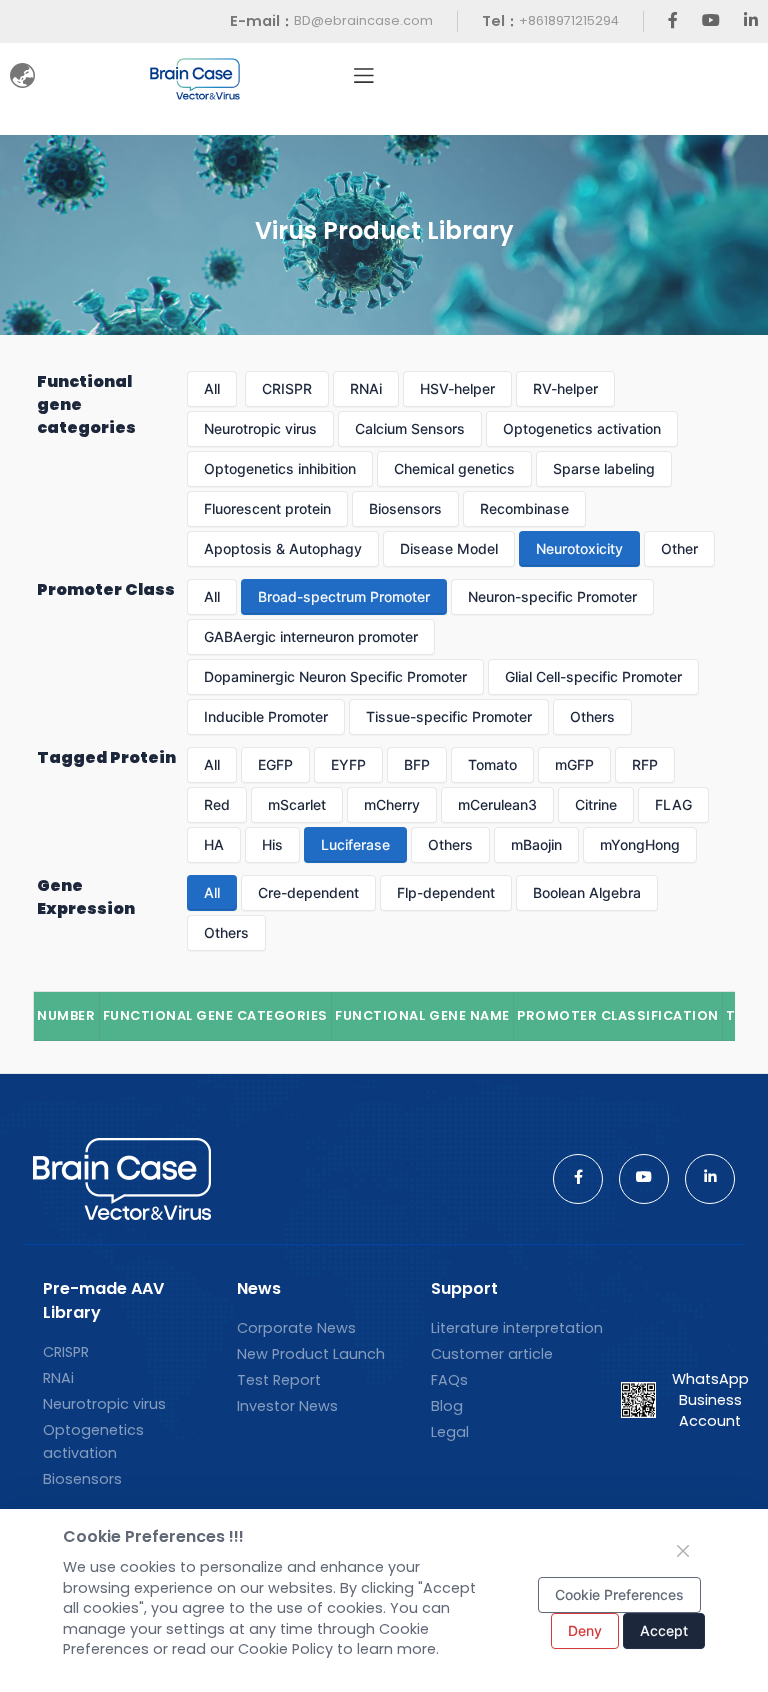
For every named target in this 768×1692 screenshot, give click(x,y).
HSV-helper (457, 388)
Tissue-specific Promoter (449, 716)
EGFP (275, 764)
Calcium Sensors (410, 428)
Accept (664, 1630)
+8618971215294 (569, 20)
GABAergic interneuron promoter (311, 636)
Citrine (596, 804)
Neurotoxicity (579, 548)
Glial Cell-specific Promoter (593, 676)
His (272, 844)
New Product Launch (311, 1354)
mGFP (574, 764)
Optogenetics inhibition (280, 468)
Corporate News (296, 1328)
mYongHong (640, 844)
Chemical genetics (454, 468)
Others (592, 716)
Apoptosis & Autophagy (283, 548)
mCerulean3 (497, 804)
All (212, 388)
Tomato (492, 764)
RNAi (366, 388)
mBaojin (536, 844)
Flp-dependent (446, 892)
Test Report (279, 1380)
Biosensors (405, 508)
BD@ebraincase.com (363, 20)
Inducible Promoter (266, 716)
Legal (450, 1432)
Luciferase (355, 844)
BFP (417, 764)
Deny (585, 1630)
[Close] (683, 1551)
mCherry (392, 804)
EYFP (348, 764)
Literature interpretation (517, 1328)
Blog (447, 1406)
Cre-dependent (308, 892)
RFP (645, 764)
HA (214, 844)
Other (679, 548)
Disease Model (449, 548)
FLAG (673, 804)
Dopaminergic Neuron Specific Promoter (335, 676)
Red (217, 804)
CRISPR (287, 388)
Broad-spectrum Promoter (344, 596)
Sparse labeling (604, 468)
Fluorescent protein (267, 508)
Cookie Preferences (619, 1594)
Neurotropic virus (260, 428)
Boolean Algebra (587, 892)
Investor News (287, 1406)
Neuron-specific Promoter (552, 596)
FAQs (449, 1380)
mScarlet (297, 804)
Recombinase (524, 508)
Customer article (492, 1354)
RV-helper (565, 388)
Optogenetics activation (582, 428)
